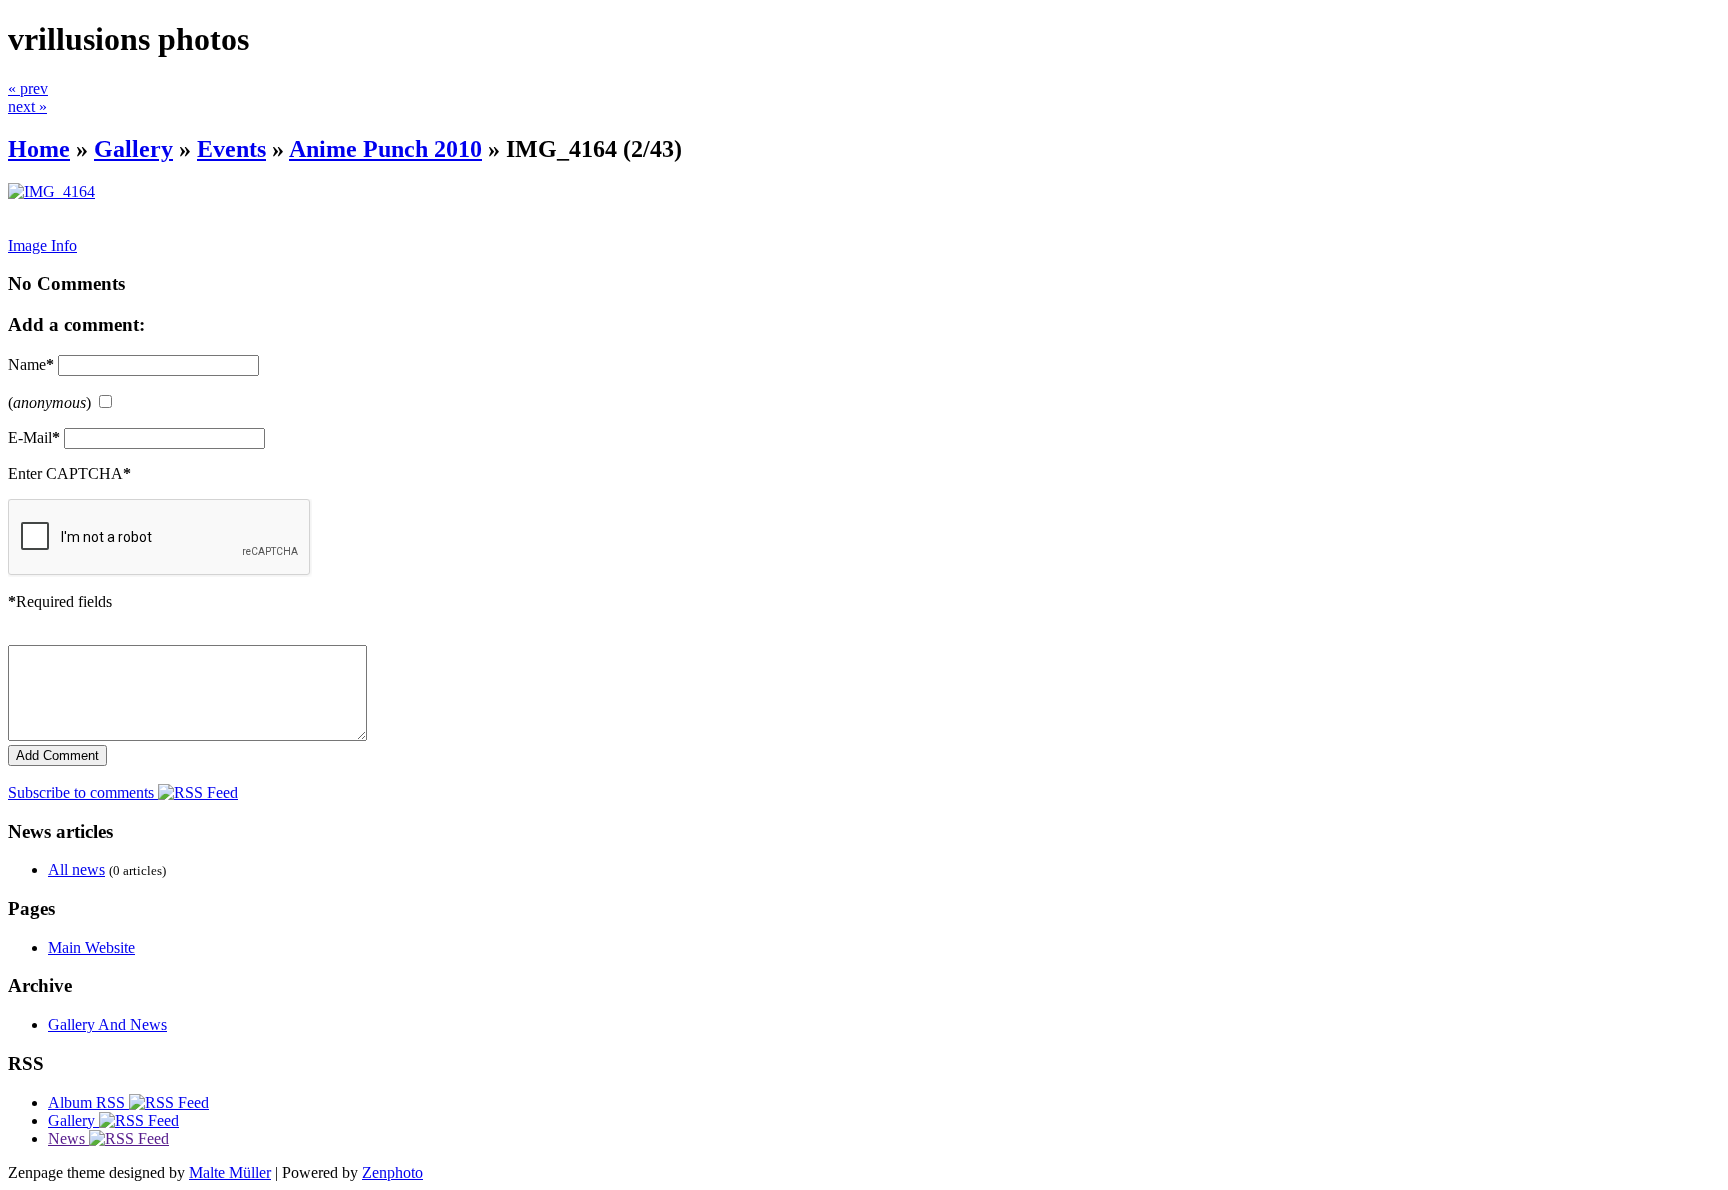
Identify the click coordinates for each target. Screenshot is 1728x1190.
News (68, 1138)
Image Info (42, 245)
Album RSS (88, 1102)
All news (76, 869)
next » (27, 106)
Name (31, 364)
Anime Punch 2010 (385, 149)
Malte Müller (230, 1172)
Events (231, 149)
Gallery (133, 149)
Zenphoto (392, 1172)
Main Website (91, 947)
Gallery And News (107, 1024)
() (49, 402)
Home (39, 149)
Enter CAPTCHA (69, 473)
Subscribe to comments (83, 792)
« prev (28, 88)
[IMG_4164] (51, 191)
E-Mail (34, 437)
